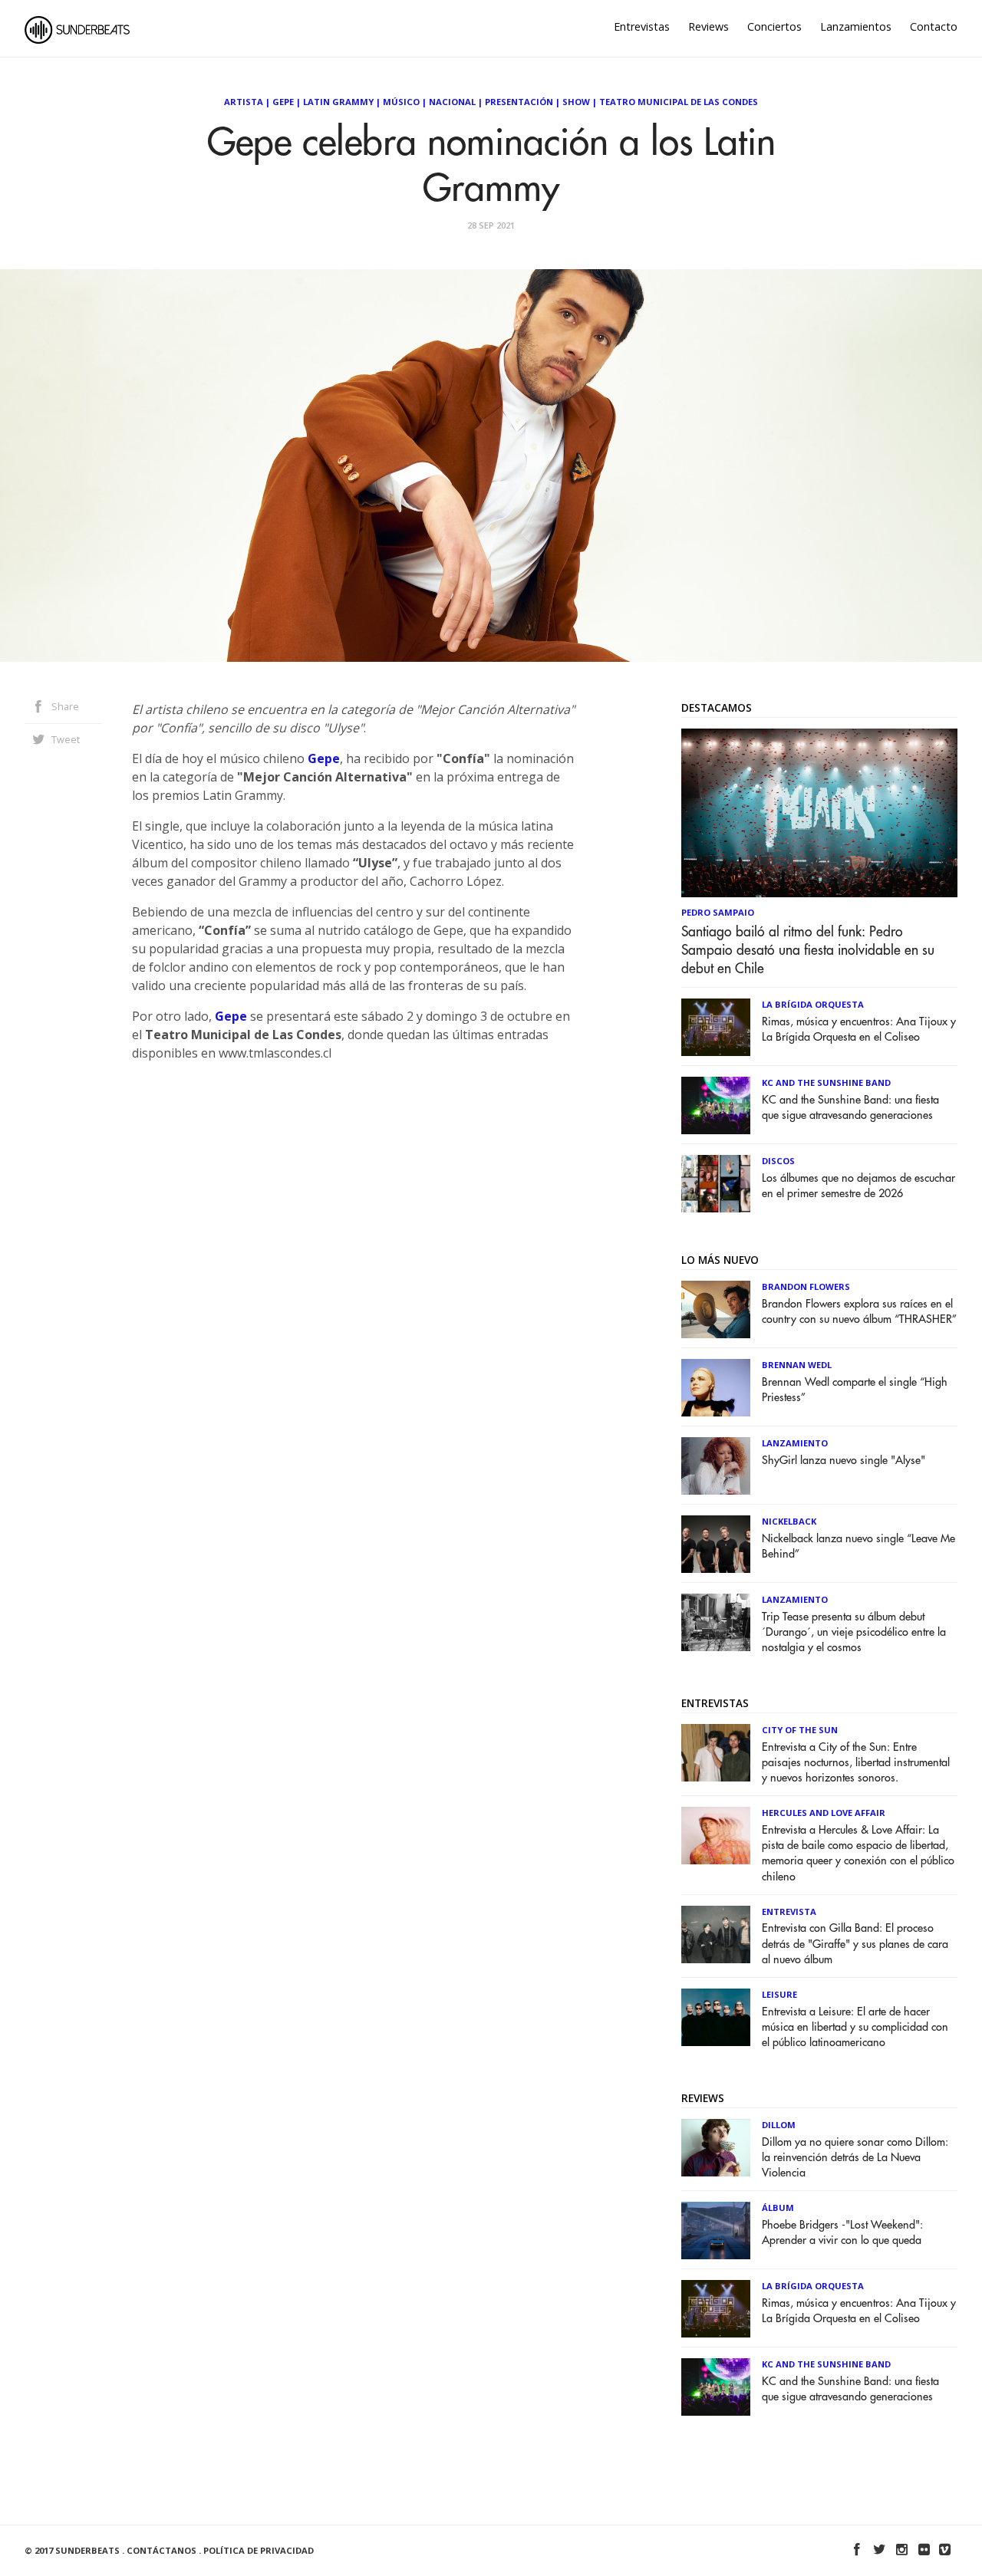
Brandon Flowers (806, 1286)
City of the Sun (800, 1730)
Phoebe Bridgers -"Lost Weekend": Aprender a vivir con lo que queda (842, 2233)
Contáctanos (161, 2550)
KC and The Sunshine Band (826, 1082)
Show (576, 102)
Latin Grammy (338, 102)
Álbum (778, 2208)
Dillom (779, 2125)
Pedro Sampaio (718, 912)
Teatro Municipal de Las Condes (679, 102)
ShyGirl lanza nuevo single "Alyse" (844, 1461)
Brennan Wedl (797, 1365)
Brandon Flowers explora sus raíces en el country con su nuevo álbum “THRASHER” (859, 1312)
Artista (244, 102)
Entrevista (789, 1911)
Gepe (283, 102)
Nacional (452, 102)
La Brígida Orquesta (813, 1004)
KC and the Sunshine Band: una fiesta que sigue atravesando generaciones (850, 1108)
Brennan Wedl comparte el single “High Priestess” (855, 1390)
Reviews (708, 26)
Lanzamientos (856, 26)
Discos (778, 1161)
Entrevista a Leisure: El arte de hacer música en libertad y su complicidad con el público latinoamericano (855, 2027)
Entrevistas (642, 26)
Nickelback (789, 1521)
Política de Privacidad (259, 2550)
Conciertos (774, 26)
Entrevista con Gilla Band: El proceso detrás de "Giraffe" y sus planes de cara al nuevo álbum (855, 1944)
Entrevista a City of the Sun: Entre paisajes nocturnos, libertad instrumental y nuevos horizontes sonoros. (856, 1763)
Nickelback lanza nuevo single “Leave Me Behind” (858, 1546)
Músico (401, 102)
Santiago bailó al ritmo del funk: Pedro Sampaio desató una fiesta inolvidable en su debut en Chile (808, 950)
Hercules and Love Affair (824, 1813)
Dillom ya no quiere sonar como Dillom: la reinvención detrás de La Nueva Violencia (855, 2158)
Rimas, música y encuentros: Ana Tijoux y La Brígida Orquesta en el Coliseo (859, 1030)
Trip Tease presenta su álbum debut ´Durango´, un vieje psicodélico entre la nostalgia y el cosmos (854, 1632)
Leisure (779, 1994)
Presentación (519, 102)
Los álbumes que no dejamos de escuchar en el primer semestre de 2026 (858, 1186)
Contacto (934, 26)
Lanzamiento (795, 1443)
